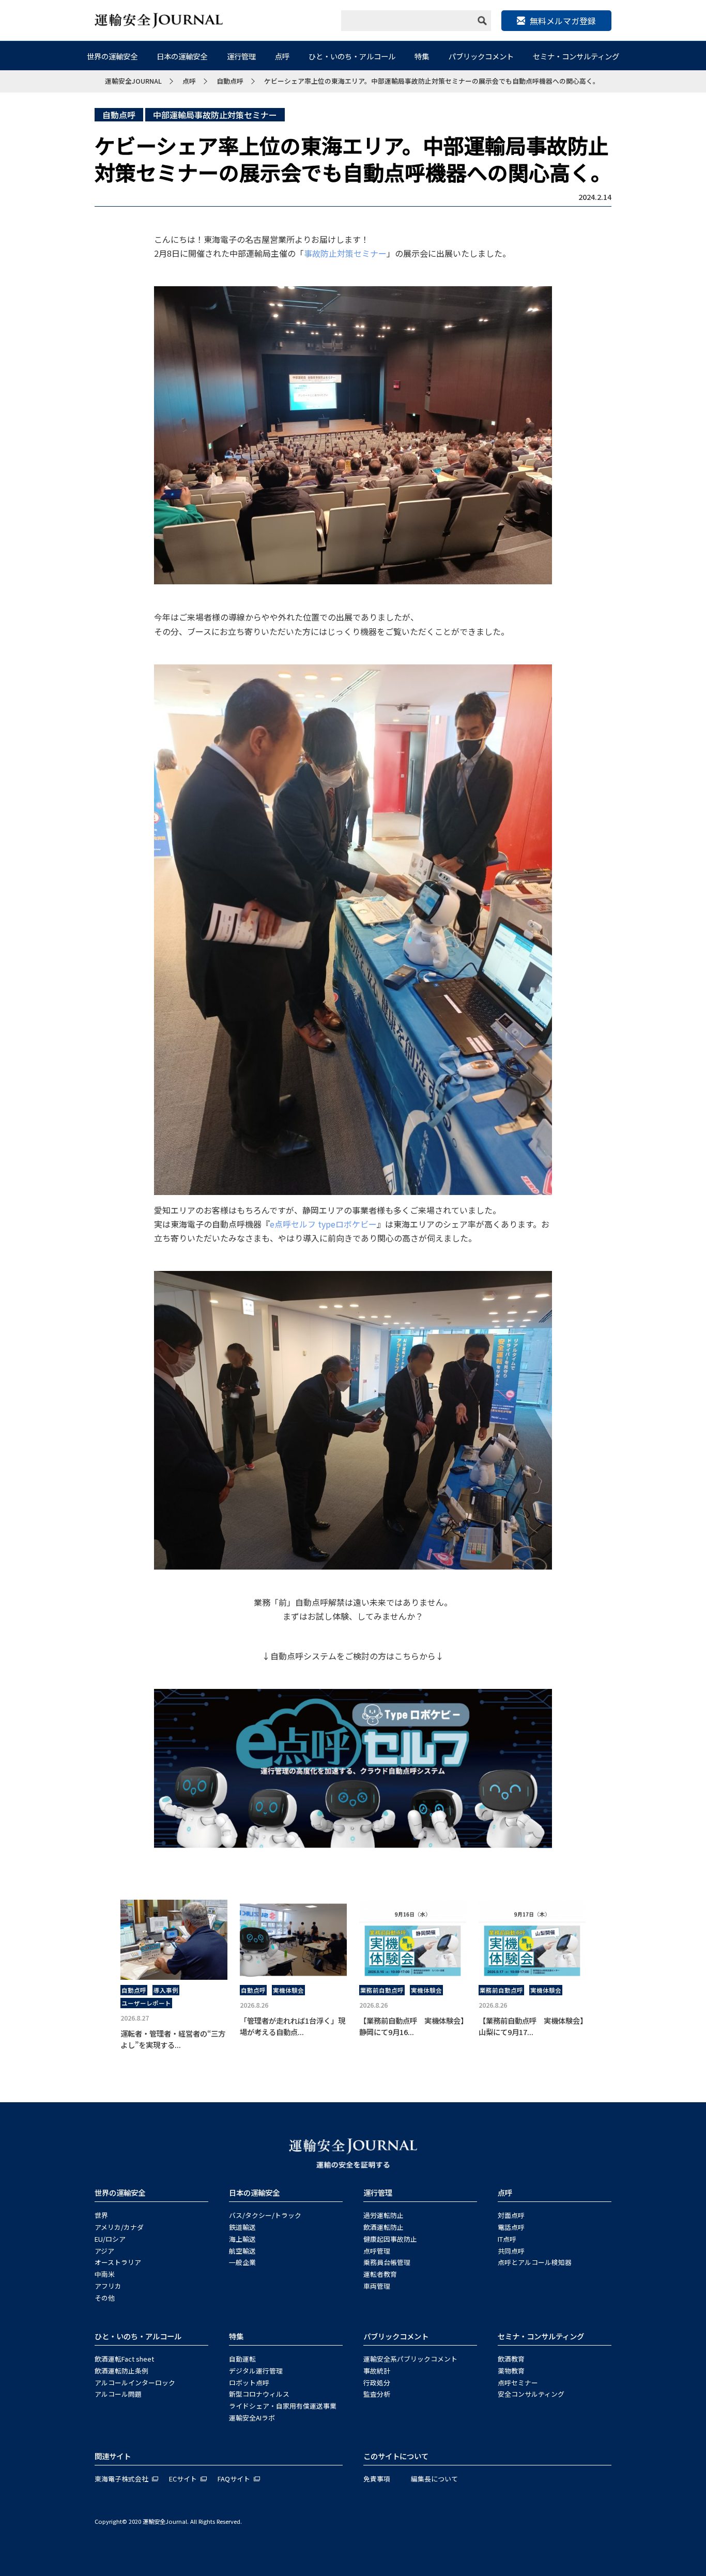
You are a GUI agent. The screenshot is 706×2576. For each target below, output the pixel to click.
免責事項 (377, 2479)
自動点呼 (119, 115)
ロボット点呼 (249, 2383)
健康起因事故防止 (390, 2239)
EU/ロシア (110, 2239)
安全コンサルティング (531, 2394)
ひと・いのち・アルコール (352, 56)
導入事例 (166, 1990)
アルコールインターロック (135, 2383)
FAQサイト (234, 2479)
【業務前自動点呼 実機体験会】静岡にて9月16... (412, 2026)
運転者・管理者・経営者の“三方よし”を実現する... (173, 2039)
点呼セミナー (518, 2383)
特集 (422, 56)
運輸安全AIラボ (252, 2418)
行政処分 (377, 2383)
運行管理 (241, 56)
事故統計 (377, 2371)
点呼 (282, 56)
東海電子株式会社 (121, 2479)
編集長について (434, 2479)
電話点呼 (511, 2227)
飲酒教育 (511, 2359)
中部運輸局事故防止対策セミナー (215, 115)
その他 (105, 2298)
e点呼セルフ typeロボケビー (323, 1224)
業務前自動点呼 (382, 1990)
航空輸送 (242, 2251)
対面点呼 (511, 2215)
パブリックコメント (481, 56)
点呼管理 (377, 2251)
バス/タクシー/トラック (265, 2215)
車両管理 (377, 2286)
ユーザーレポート (146, 2003)
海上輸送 (242, 2239)
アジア (104, 2251)
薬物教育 (511, 2371)
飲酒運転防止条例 (121, 2371)
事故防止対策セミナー (345, 253)
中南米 (105, 2274)
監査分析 (377, 2394)
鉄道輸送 (242, 2227)
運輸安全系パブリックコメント (410, 2359)
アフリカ (108, 2286)
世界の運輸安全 (112, 56)
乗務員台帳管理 (387, 2262)
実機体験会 (288, 1990)
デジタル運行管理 (256, 2371)
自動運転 (242, 2359)
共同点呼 (511, 2251)
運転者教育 (380, 2274)
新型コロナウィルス (259, 2394)
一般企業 (242, 2262)
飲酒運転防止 (383, 2227)
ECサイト (183, 2479)
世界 (101, 2215)
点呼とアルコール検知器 (535, 2262)
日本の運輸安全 (182, 56)
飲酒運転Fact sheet (124, 2359)
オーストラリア (118, 2262)
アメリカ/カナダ (119, 2227)
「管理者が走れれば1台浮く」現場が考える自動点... (293, 2026)
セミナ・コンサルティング (576, 56)
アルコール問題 (118, 2394)
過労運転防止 (383, 2215)
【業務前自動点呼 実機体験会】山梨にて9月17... (531, 2026)
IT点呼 (507, 2239)
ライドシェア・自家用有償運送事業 (283, 2406)
